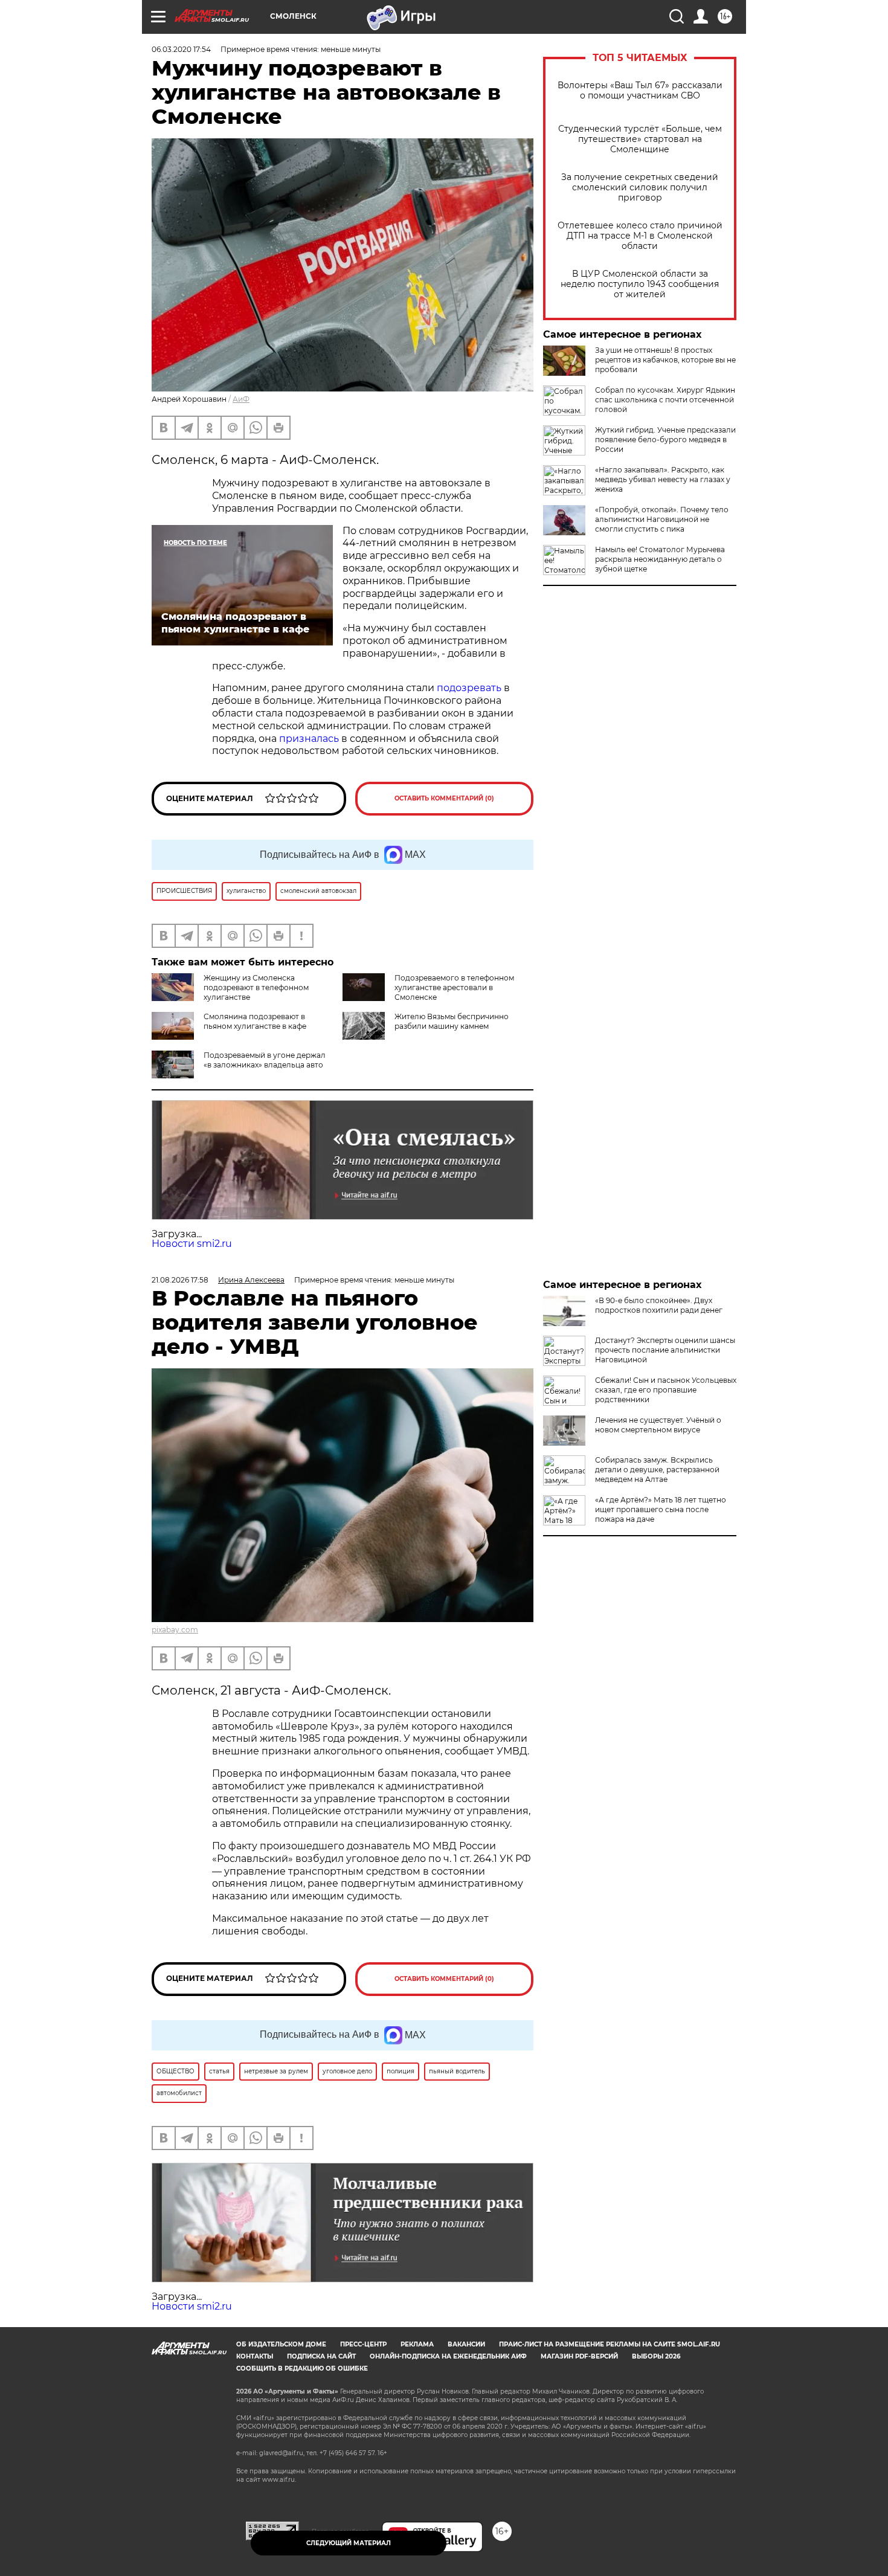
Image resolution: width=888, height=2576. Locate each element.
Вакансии (466, 2344)
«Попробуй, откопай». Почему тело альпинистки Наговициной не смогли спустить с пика (662, 519)
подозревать (469, 688)
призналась (309, 739)
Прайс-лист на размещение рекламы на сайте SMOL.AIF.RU (610, 2344)
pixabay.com (175, 1630)
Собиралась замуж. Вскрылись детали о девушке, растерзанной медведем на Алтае (657, 1470)
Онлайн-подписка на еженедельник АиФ (448, 2356)
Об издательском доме (281, 2344)
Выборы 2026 (656, 2356)
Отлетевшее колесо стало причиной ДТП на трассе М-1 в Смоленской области (640, 236)
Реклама (417, 2344)
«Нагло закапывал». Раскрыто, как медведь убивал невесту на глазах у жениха (663, 479)
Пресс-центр (363, 2344)
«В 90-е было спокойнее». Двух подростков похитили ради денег (659, 1305)
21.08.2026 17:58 (180, 1280)
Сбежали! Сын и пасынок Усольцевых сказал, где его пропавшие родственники (666, 1390)
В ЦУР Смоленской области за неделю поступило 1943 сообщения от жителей (640, 284)
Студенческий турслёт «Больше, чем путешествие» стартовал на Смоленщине (640, 139)
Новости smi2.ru (192, 1244)
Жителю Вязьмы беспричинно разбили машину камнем (452, 1021)
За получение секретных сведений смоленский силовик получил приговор (640, 188)
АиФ (241, 399)
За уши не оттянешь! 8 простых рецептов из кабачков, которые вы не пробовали (665, 360)
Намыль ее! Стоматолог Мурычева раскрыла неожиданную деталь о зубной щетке (660, 559)
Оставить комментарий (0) (444, 798)
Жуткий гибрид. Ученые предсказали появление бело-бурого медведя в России (665, 440)
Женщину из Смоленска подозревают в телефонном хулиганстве (256, 987)
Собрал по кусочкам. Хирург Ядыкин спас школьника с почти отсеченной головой (665, 400)
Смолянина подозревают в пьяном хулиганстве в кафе (255, 1021)
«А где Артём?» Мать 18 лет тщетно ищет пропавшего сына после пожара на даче (661, 1509)
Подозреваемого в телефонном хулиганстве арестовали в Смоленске (454, 987)
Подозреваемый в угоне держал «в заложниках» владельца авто (265, 1060)
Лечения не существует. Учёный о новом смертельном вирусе (658, 1425)
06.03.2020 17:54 (181, 49)
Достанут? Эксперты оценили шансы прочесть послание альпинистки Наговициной (665, 1350)
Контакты (255, 2356)
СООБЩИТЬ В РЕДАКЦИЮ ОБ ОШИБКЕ (302, 2368)
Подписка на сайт (321, 2356)
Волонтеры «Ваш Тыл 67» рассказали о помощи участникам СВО (640, 91)
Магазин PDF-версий (579, 2356)
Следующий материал (349, 2543)
